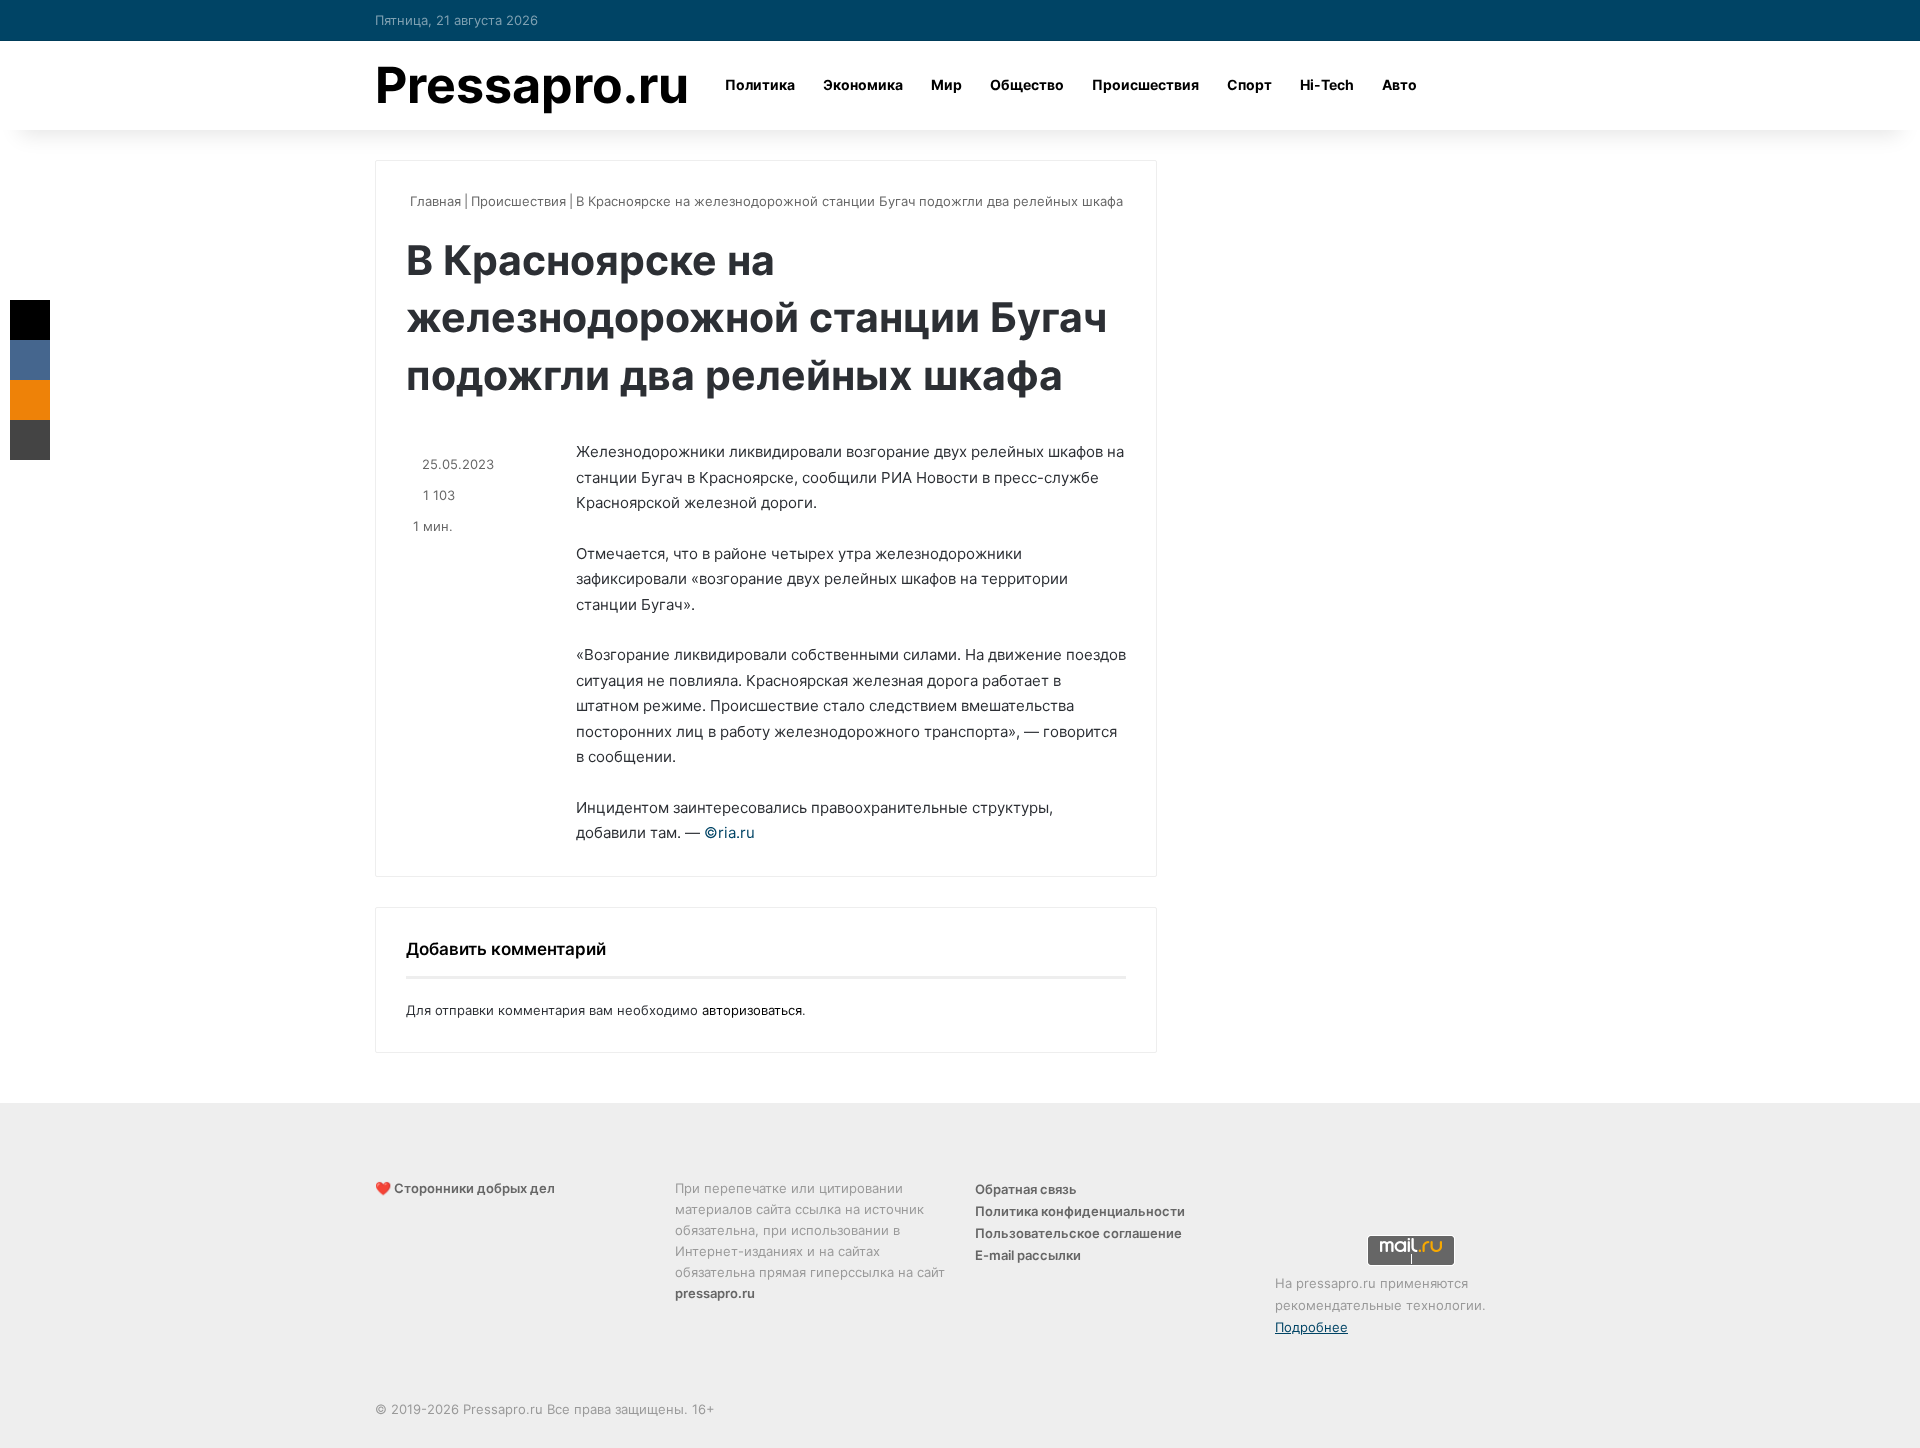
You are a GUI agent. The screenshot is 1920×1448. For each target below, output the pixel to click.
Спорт (1249, 84)
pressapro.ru (715, 1293)
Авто (1399, 84)
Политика (760, 84)
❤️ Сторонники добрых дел (465, 1188)
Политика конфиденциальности (1080, 1211)
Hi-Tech (1327, 84)
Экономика (863, 84)
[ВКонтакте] (30, 360)
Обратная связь (1026, 1189)
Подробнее (1311, 1327)
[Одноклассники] (30, 400)
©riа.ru (729, 832)
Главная (433, 201)
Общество (1027, 84)
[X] (30, 320)
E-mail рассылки (1028, 1255)
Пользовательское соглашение (1078, 1233)
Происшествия (1145, 84)
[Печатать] (30, 440)
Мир (946, 84)
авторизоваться (752, 1010)
